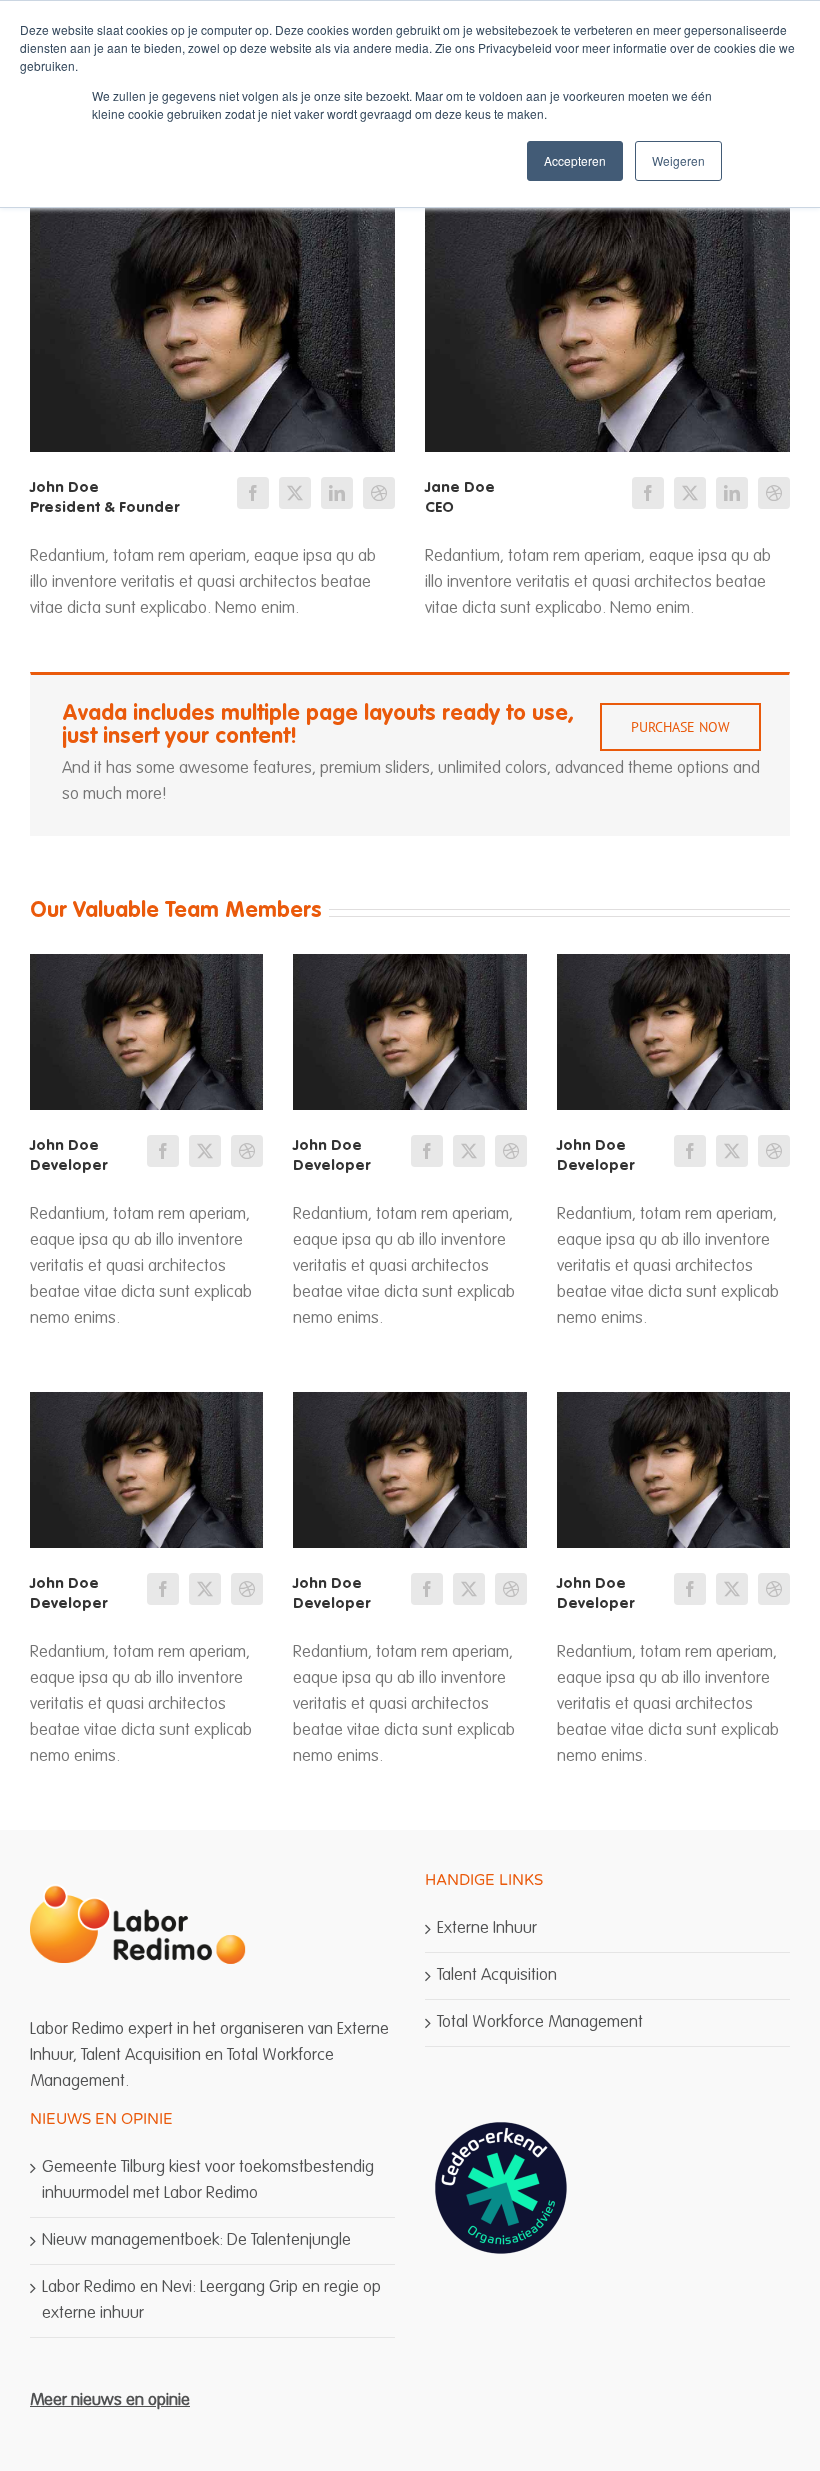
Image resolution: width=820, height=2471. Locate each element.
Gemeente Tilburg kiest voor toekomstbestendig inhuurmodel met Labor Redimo (208, 2180)
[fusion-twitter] (295, 493)
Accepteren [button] (575, 160)
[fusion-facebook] (253, 493)
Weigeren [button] (678, 160)
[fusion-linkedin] (337, 493)
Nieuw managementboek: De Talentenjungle (196, 2240)
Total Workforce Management (540, 2022)
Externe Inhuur (487, 1928)
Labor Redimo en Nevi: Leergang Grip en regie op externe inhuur (211, 2300)
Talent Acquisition (497, 1975)
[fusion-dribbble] (379, 493)
